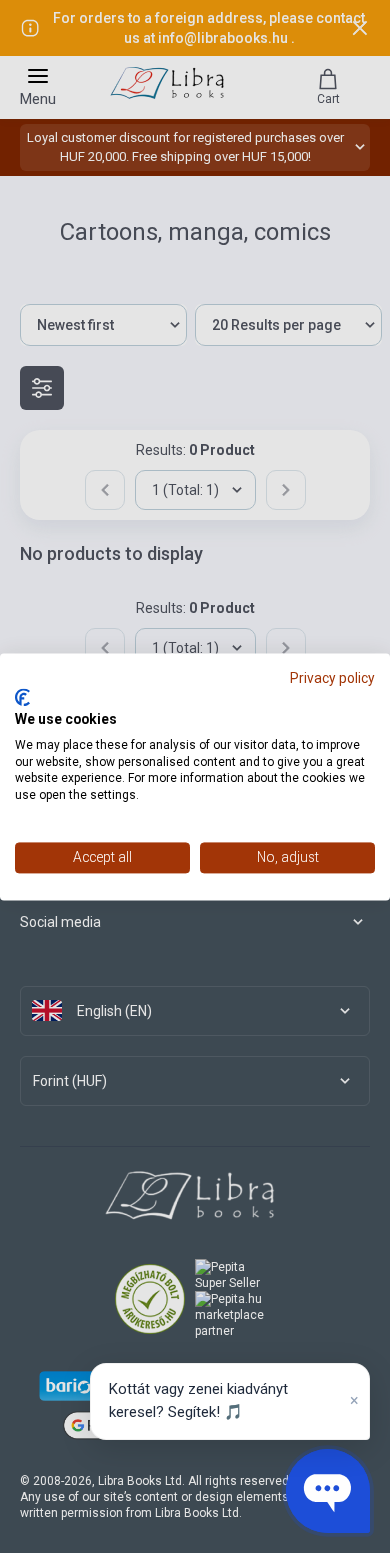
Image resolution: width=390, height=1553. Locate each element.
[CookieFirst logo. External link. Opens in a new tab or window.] (22, 698)
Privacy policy (332, 678)
